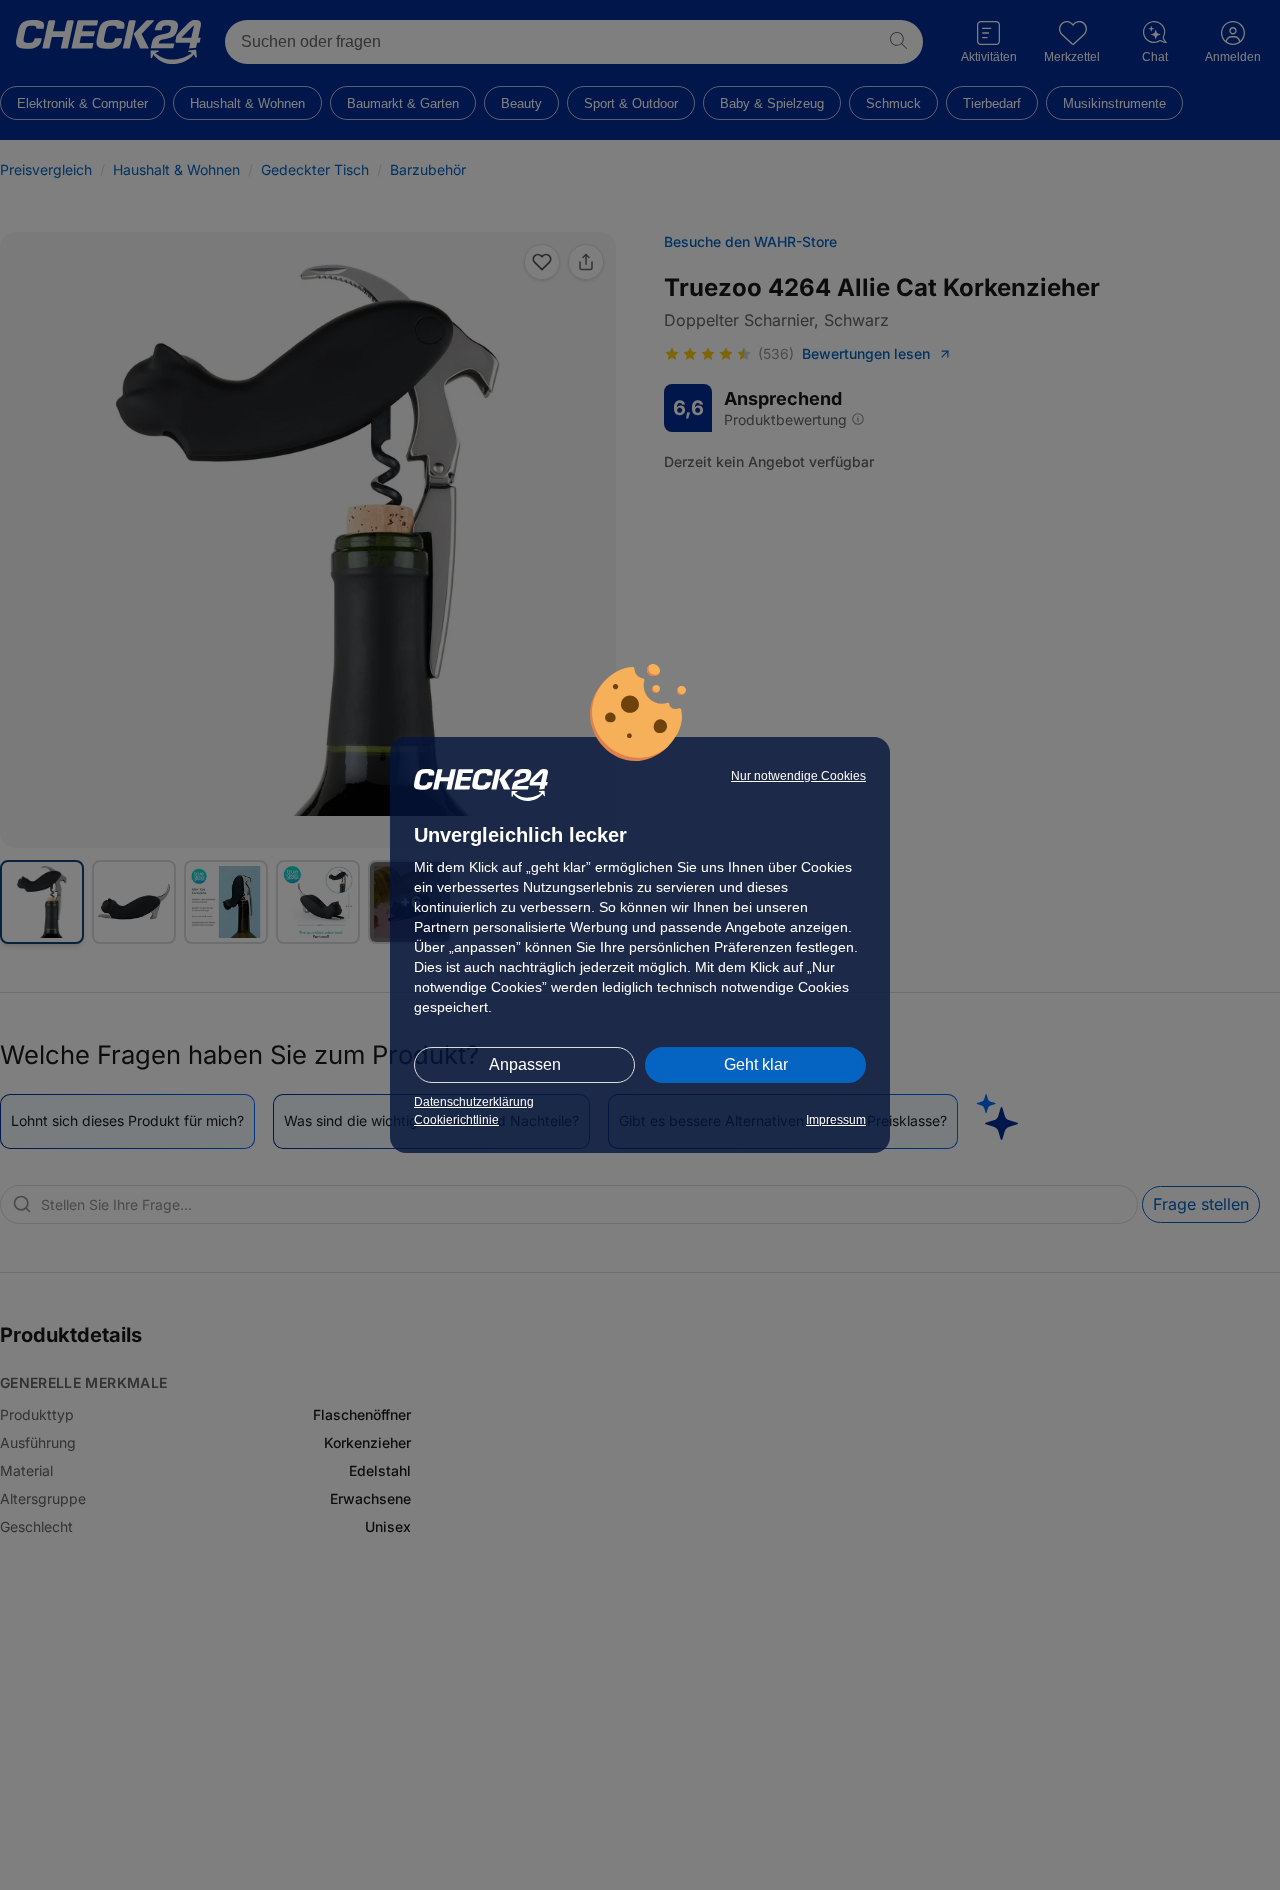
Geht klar (756, 1064)
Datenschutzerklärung (474, 1102)
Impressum (836, 1120)
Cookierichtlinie (456, 1120)
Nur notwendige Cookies (798, 776)
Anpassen (525, 1064)
